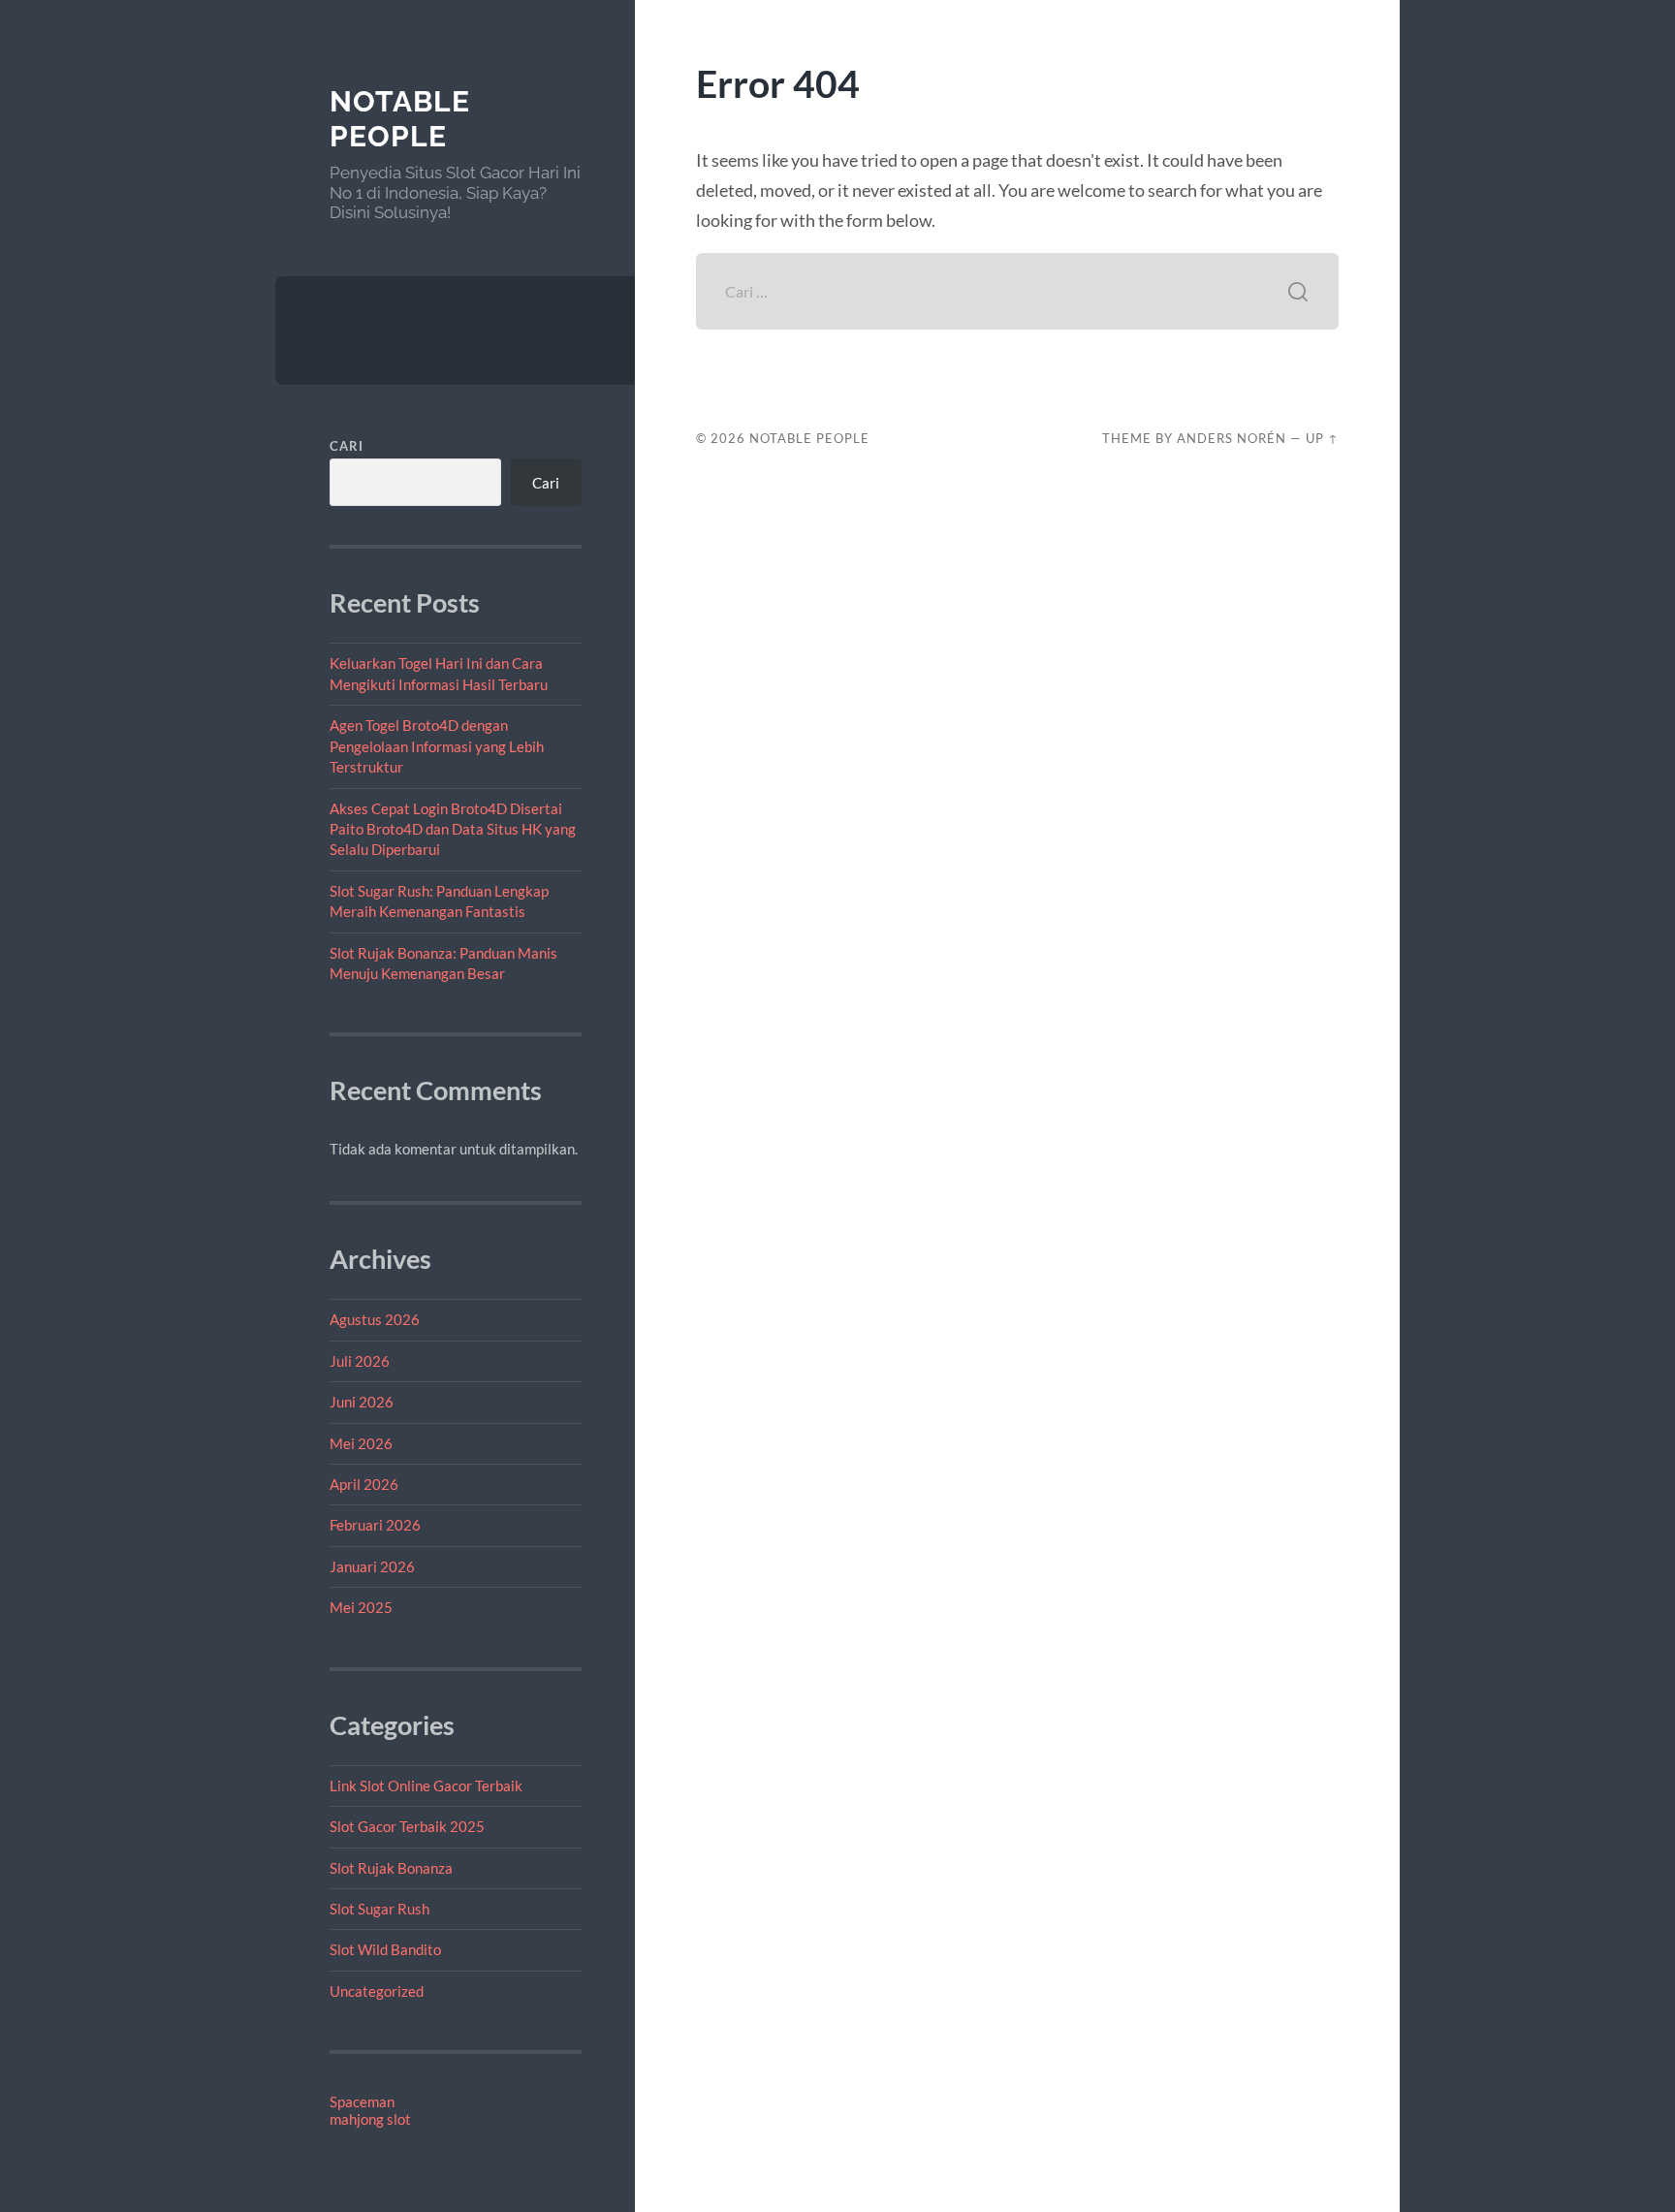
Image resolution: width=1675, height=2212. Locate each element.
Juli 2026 (360, 1361)
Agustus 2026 (375, 1319)
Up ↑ (1322, 438)
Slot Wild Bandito (385, 1949)
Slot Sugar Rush (379, 1909)
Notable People (400, 119)
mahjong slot (370, 2119)
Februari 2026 (375, 1525)
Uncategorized (377, 1991)
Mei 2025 (361, 1607)
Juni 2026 (362, 1402)
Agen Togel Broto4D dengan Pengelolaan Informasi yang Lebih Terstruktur (437, 746)
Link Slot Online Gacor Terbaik (426, 1785)
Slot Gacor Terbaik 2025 (407, 1826)
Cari (347, 446)
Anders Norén (1232, 438)
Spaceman (362, 2101)
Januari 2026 (372, 1566)
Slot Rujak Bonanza (391, 1868)
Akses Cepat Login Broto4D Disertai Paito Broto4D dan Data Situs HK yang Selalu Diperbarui (453, 829)
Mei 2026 (361, 1443)
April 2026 (364, 1484)
